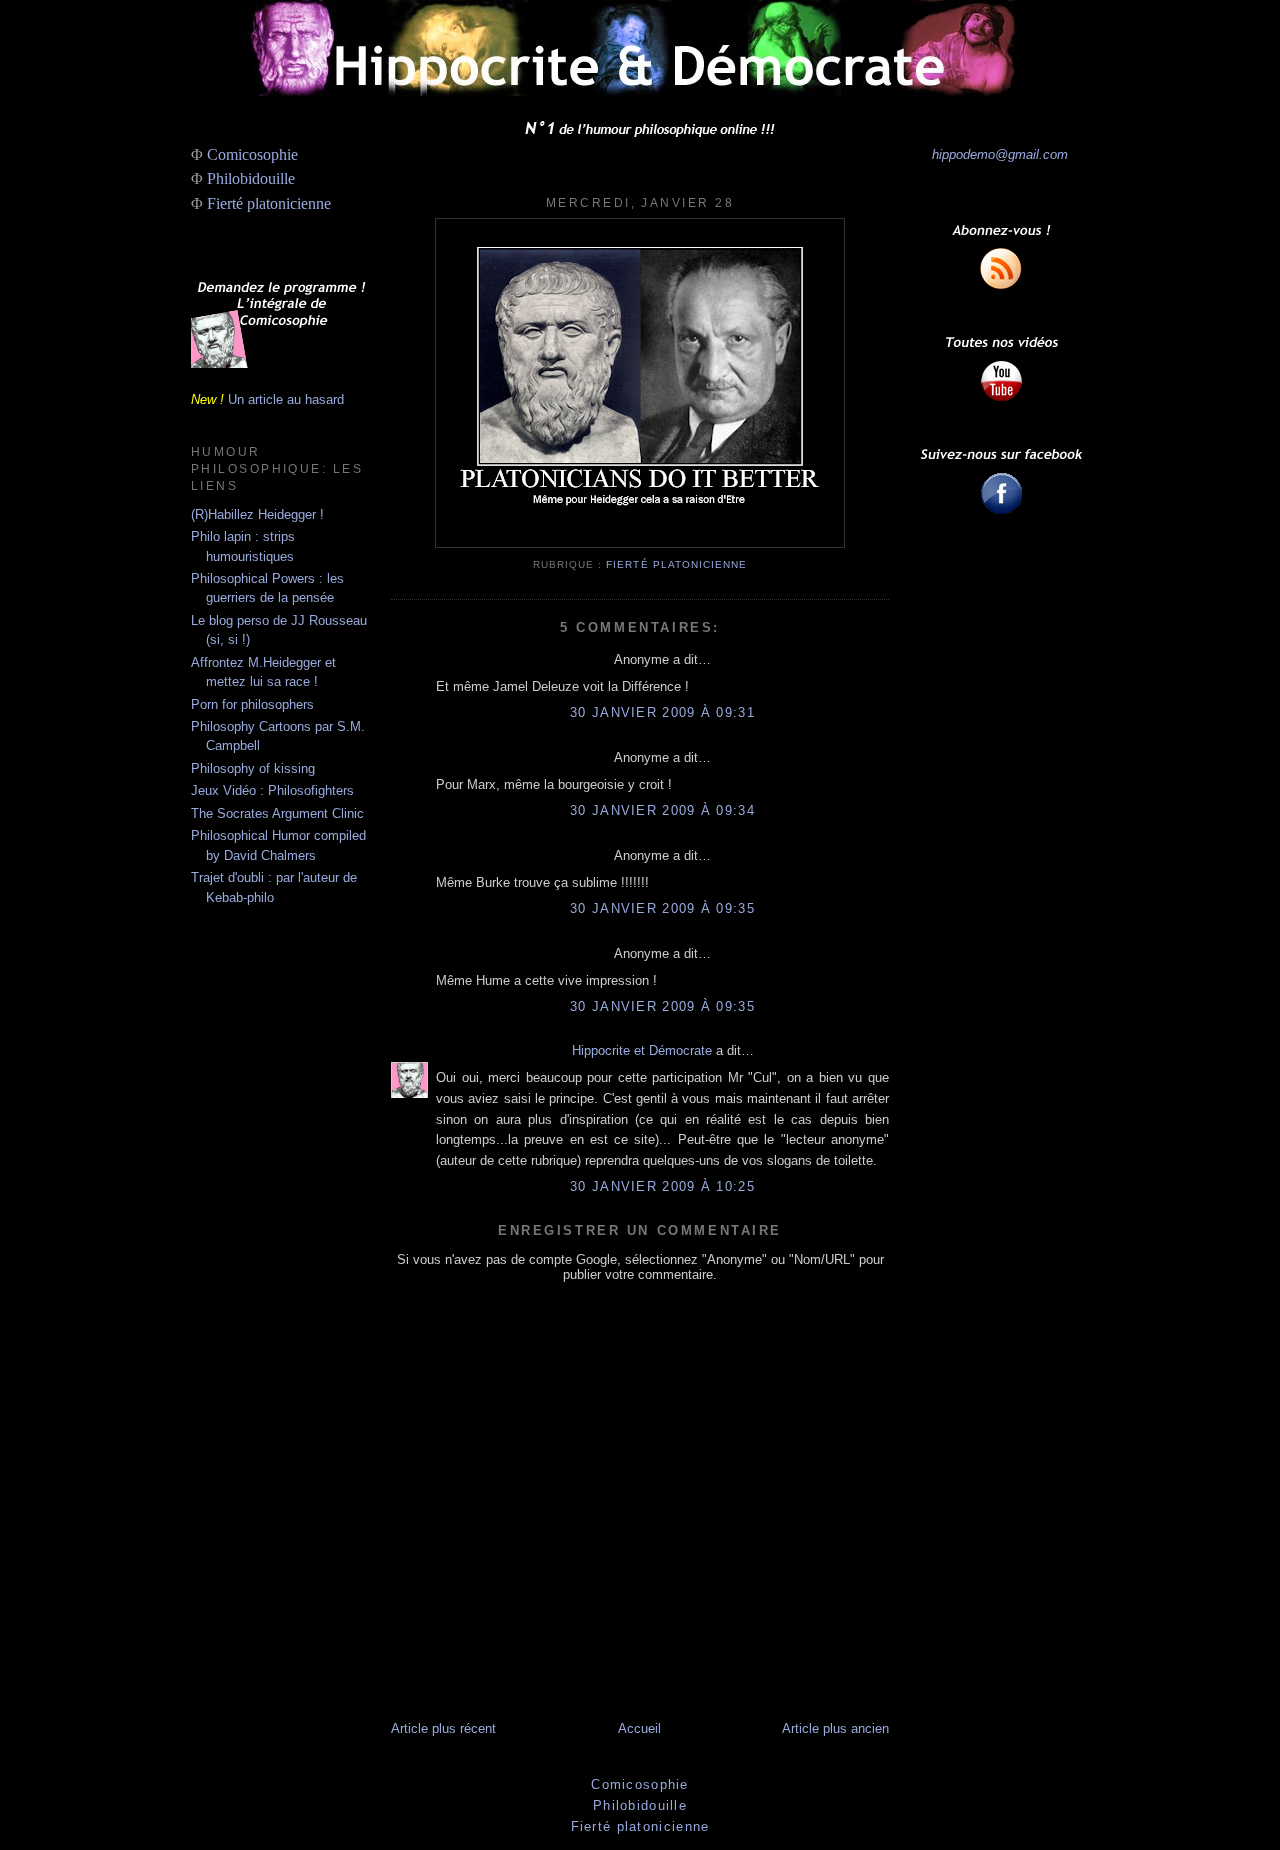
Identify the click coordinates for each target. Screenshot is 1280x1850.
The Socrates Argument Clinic (277, 813)
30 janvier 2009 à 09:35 (662, 908)
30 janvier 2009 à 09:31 (662, 712)
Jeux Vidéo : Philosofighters (272, 790)
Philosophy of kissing (253, 768)
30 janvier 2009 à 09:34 (662, 810)
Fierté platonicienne (269, 203)
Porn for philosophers (252, 704)
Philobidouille (251, 178)
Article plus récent (443, 1728)
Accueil (639, 1728)
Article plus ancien (835, 1728)
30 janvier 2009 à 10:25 (662, 1186)
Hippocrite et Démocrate (642, 1050)
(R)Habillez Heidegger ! (257, 514)
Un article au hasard (286, 399)
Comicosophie (252, 154)
